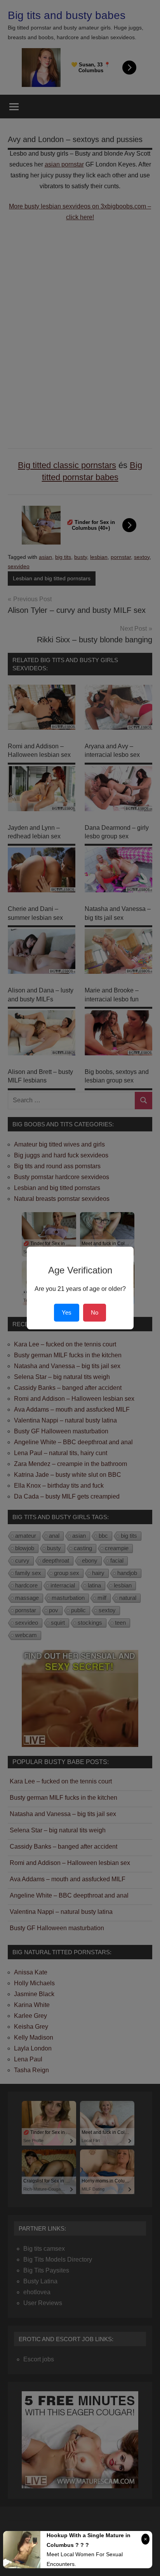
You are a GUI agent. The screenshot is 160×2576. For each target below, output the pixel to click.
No (95, 1312)
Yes (67, 1312)
